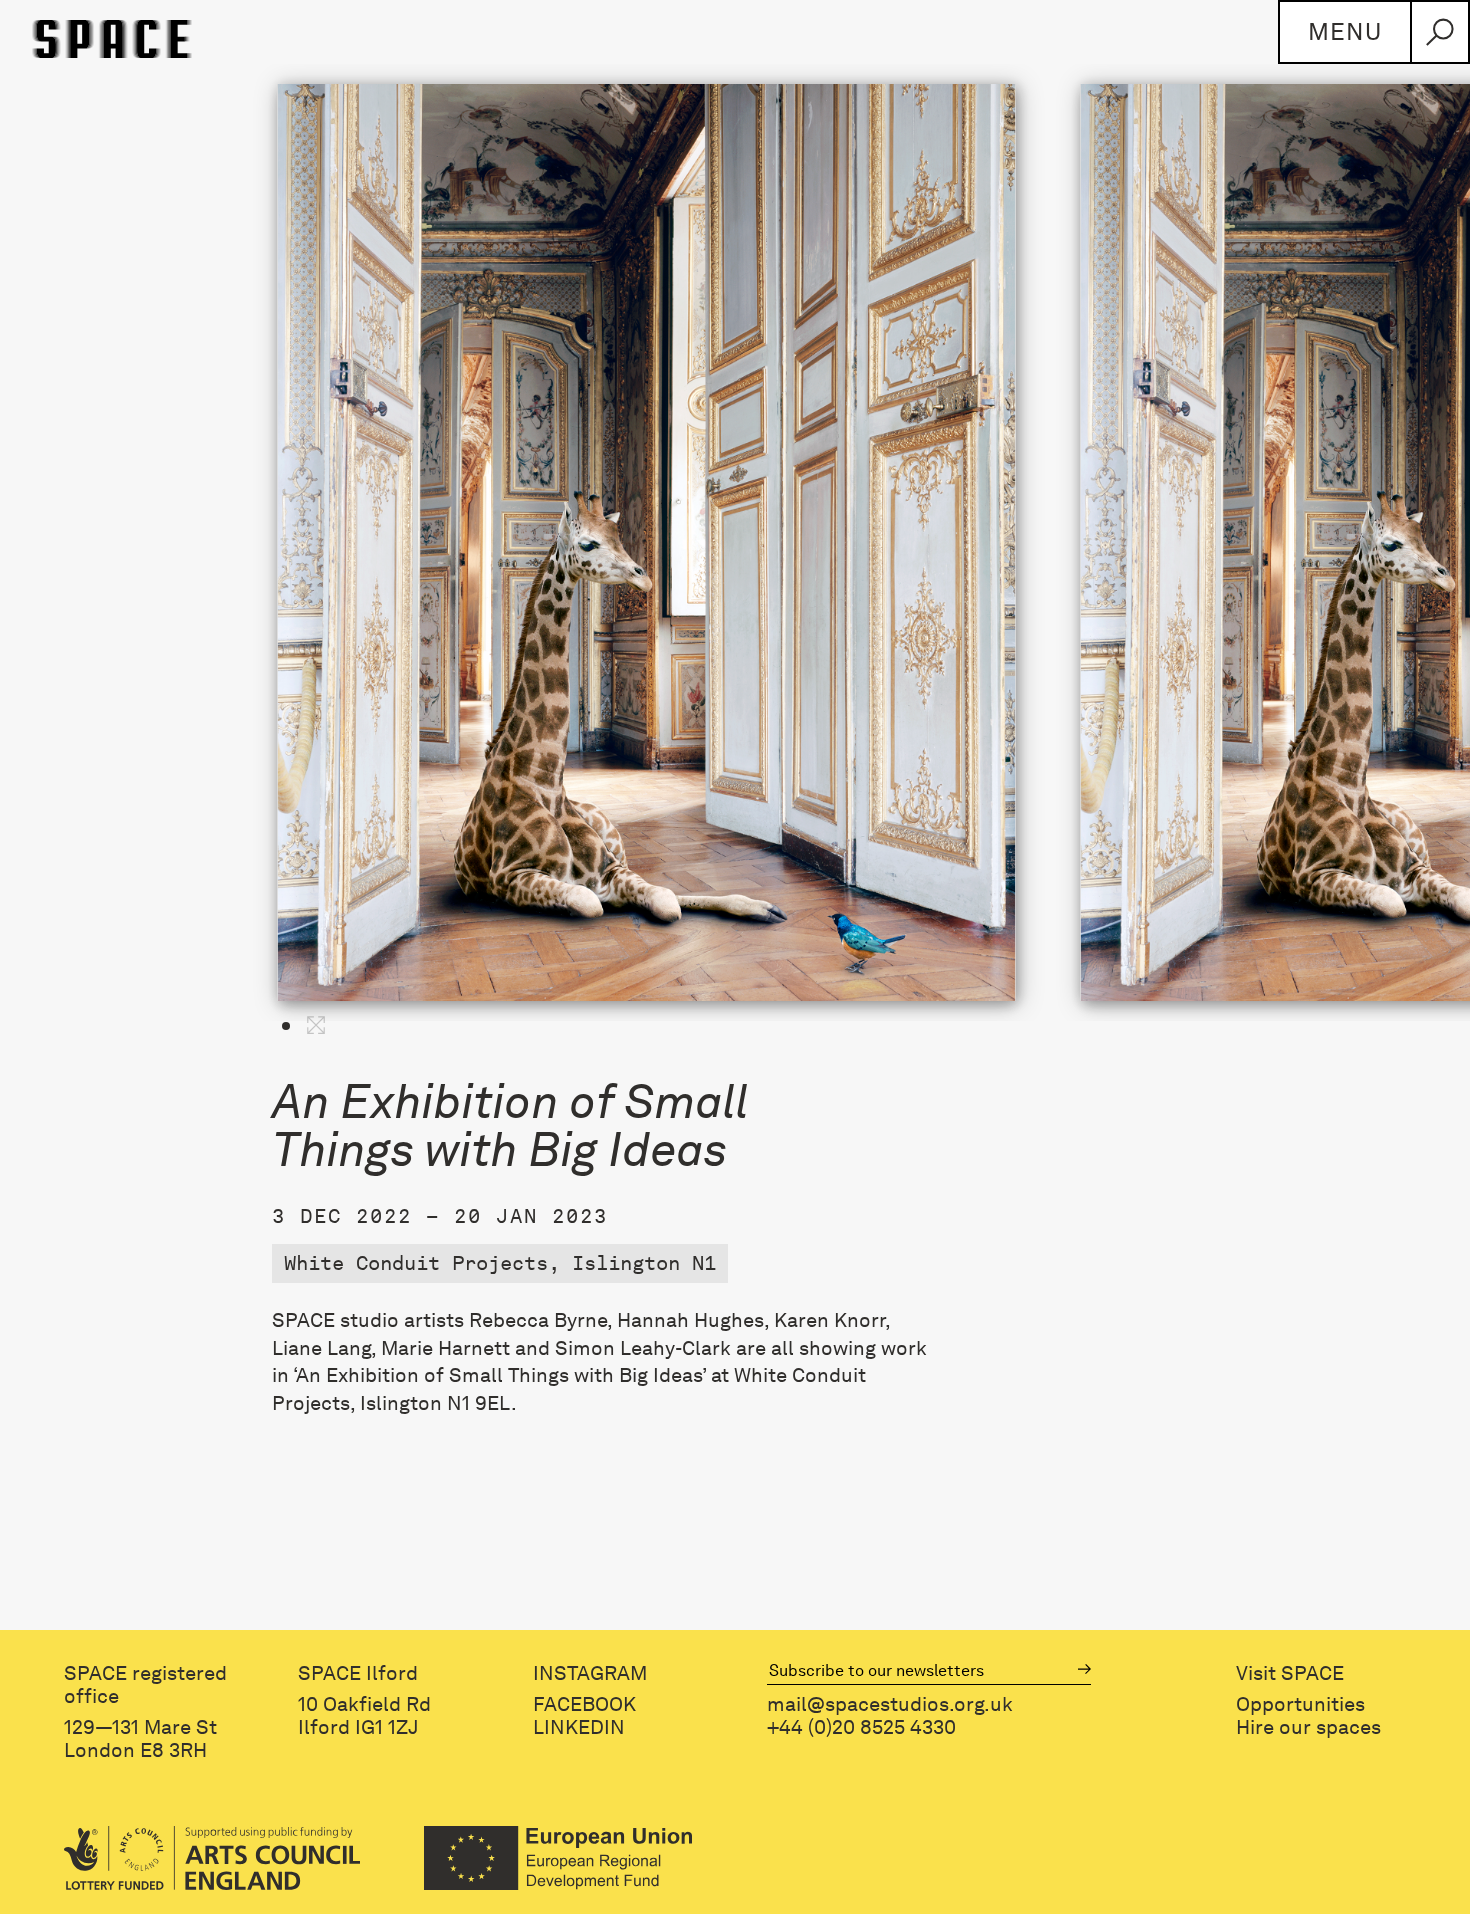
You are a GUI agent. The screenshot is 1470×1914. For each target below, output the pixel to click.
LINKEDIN (579, 1727)
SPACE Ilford (358, 1673)
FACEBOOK (584, 1704)
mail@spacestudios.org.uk (890, 1704)
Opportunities (1300, 1704)
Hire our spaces (1308, 1727)
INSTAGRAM (590, 1673)
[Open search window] (1440, 32)
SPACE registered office (145, 1685)
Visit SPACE (1290, 1673)
